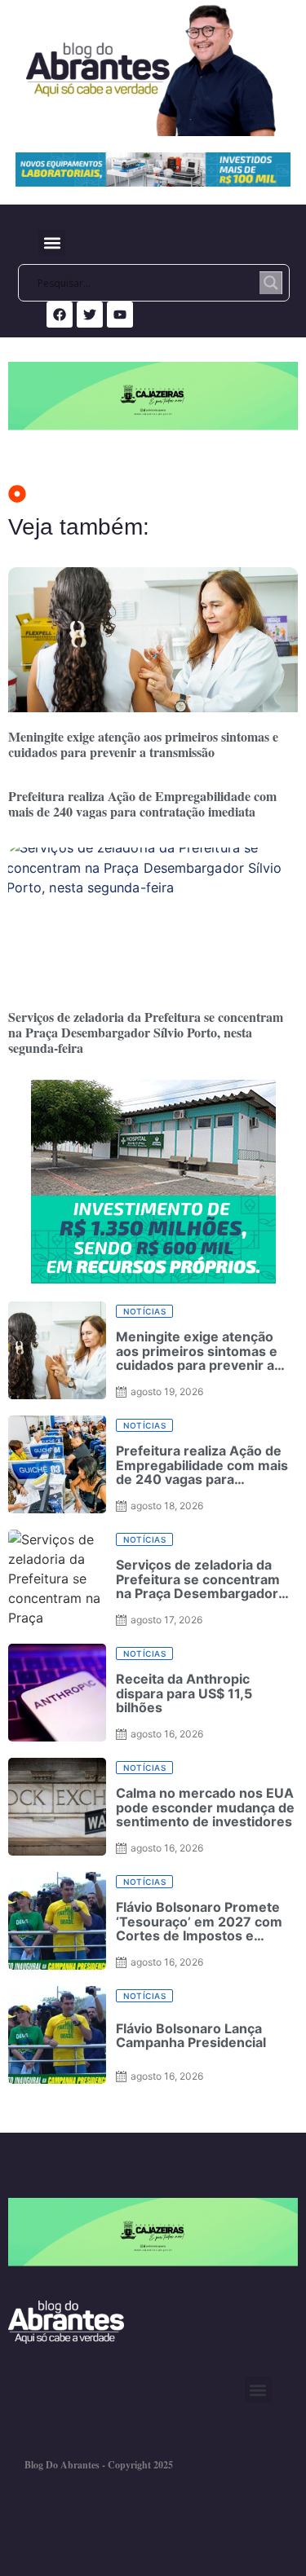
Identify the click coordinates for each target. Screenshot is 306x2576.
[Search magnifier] (271, 283)
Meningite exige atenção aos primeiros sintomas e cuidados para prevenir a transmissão (143, 744)
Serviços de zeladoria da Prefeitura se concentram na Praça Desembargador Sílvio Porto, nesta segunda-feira (146, 1032)
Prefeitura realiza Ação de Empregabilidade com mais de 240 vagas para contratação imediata (142, 804)
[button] (52, 242)
